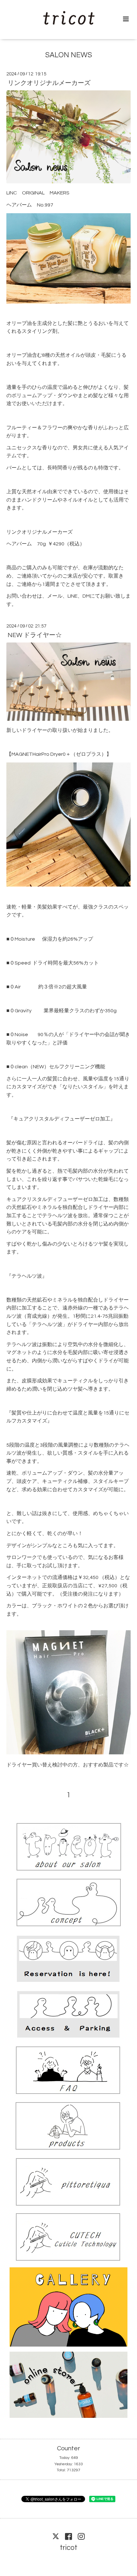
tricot (69, 2548)
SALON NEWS (69, 55)
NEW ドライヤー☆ (35, 635)
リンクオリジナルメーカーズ (49, 83)
